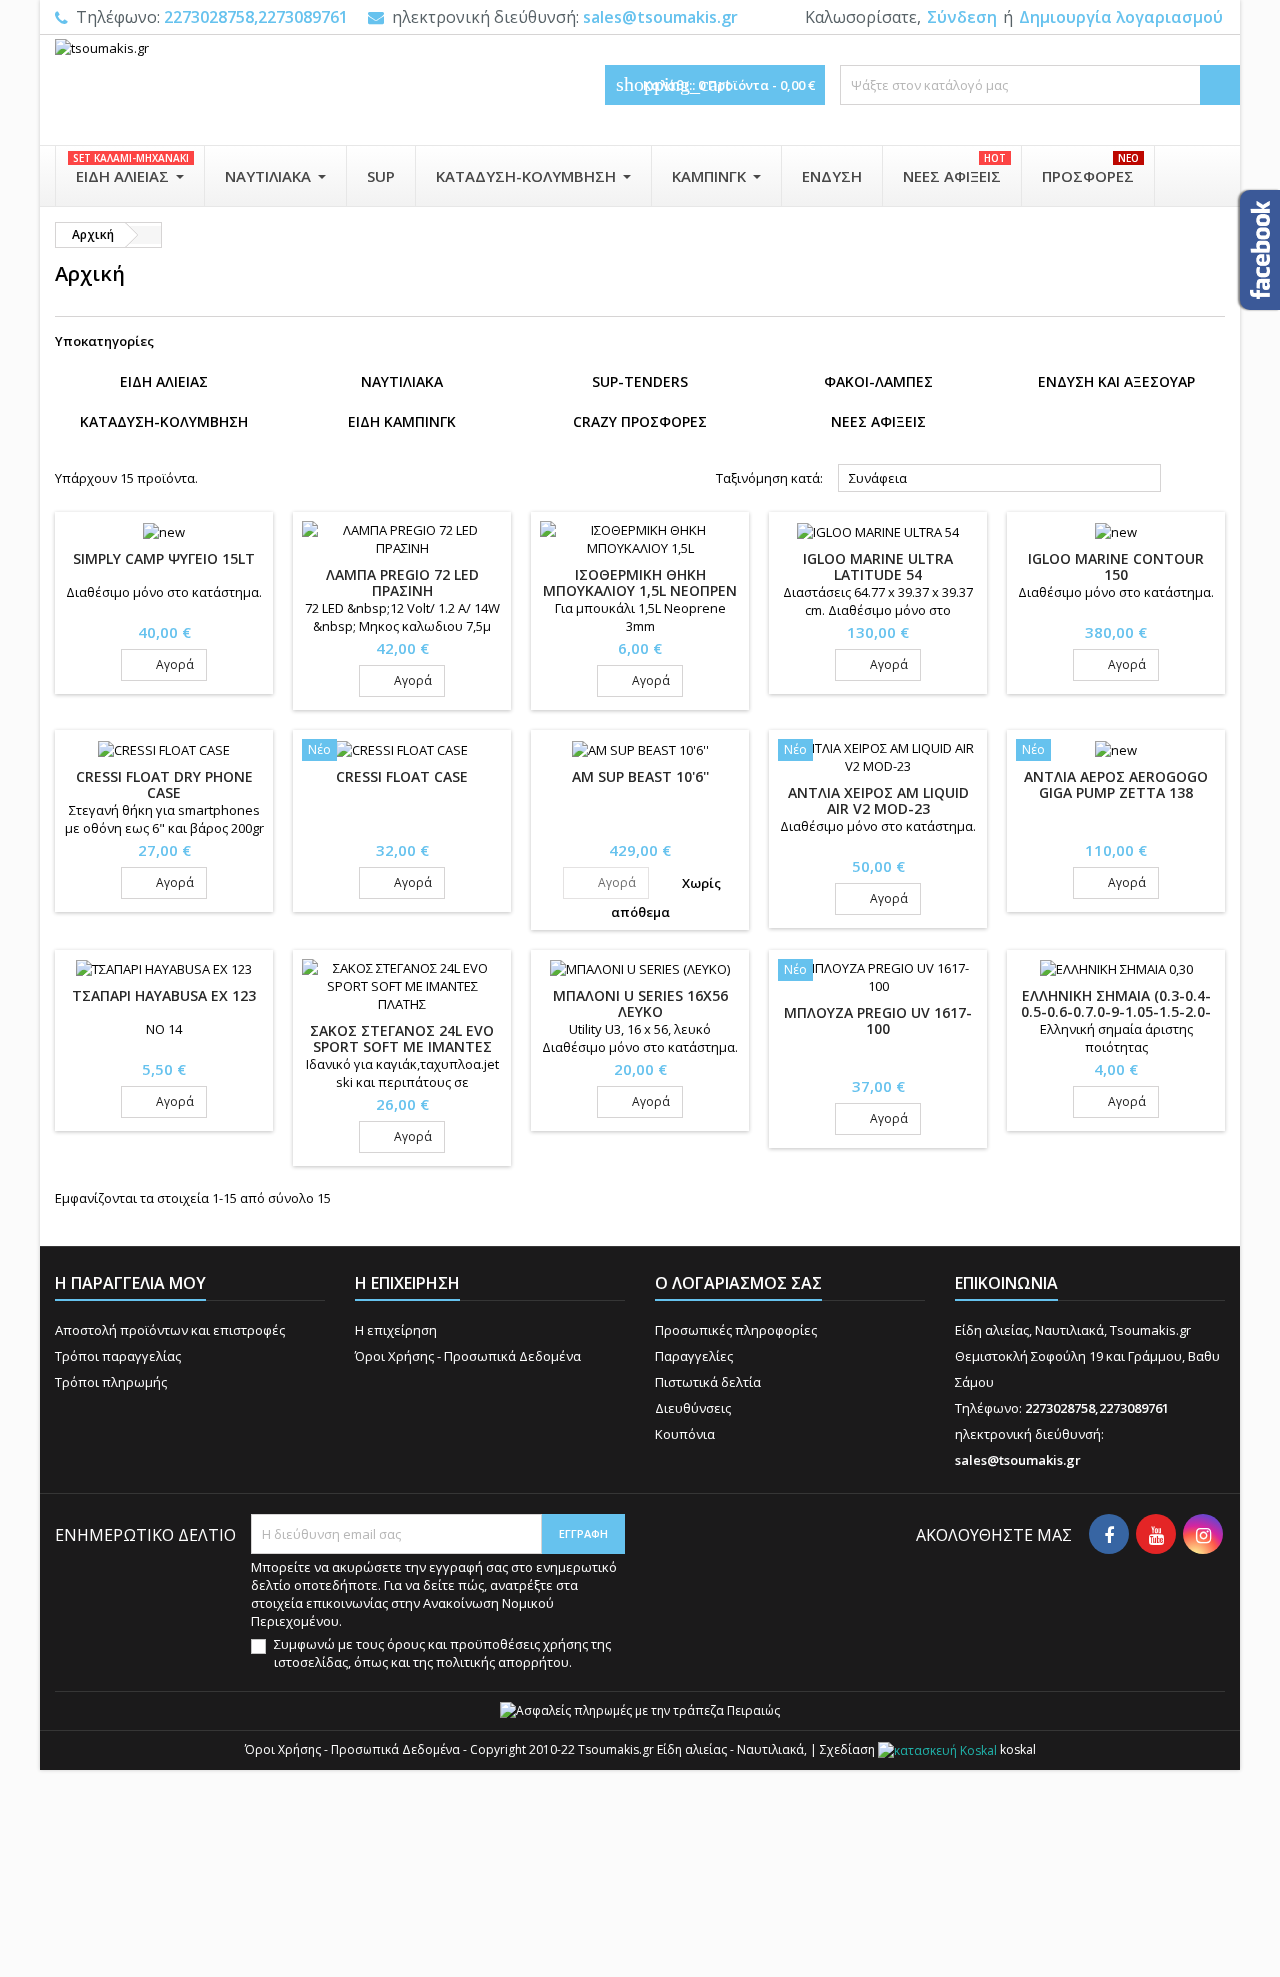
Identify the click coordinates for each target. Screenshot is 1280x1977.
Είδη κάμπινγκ (402, 421)
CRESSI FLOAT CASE (402, 776)
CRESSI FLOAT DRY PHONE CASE (164, 784)
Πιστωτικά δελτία (708, 1382)
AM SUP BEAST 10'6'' (640, 776)
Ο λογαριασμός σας (738, 1283)
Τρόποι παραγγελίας (118, 1356)
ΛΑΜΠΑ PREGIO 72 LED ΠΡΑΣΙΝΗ (402, 582)
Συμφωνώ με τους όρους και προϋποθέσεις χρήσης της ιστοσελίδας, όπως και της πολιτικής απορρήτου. (442, 1653)
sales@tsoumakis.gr (660, 17)
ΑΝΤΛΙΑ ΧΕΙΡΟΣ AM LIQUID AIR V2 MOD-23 (878, 800)
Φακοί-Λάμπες (878, 381)
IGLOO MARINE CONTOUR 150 (1116, 566)
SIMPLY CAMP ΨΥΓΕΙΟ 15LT (164, 558)
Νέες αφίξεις (878, 421)
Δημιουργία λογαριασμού (1121, 17)
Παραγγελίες (694, 1356)
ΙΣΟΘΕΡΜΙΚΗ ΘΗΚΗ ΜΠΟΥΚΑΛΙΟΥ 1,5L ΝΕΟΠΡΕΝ (640, 582)
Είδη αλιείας (164, 381)
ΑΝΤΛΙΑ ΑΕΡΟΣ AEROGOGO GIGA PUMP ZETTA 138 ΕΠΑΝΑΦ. (1116, 792)
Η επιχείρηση (396, 1330)
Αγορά (164, 664)
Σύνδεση (962, 17)
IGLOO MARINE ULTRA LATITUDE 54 (878, 566)
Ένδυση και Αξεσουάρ (1116, 381)
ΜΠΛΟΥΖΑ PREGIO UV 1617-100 (878, 1020)
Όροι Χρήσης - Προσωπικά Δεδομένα (468, 1356)
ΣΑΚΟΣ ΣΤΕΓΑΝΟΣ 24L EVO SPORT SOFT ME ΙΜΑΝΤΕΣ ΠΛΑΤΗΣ (402, 1046)
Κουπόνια (685, 1434)
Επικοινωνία (1006, 1283)
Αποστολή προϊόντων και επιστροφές (170, 1330)
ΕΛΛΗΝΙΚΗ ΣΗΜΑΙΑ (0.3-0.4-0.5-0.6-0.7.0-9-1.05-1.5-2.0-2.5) (1116, 1011)
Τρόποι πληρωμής (111, 1382)
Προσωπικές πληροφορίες (736, 1330)
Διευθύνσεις (693, 1408)
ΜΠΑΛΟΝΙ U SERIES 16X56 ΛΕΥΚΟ (640, 1003)
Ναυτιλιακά (402, 381)
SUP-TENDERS (640, 381)
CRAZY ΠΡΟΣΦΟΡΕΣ (640, 421)
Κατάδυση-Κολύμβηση (164, 421)
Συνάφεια (1000, 479)
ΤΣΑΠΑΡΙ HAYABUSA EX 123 (164, 995)
